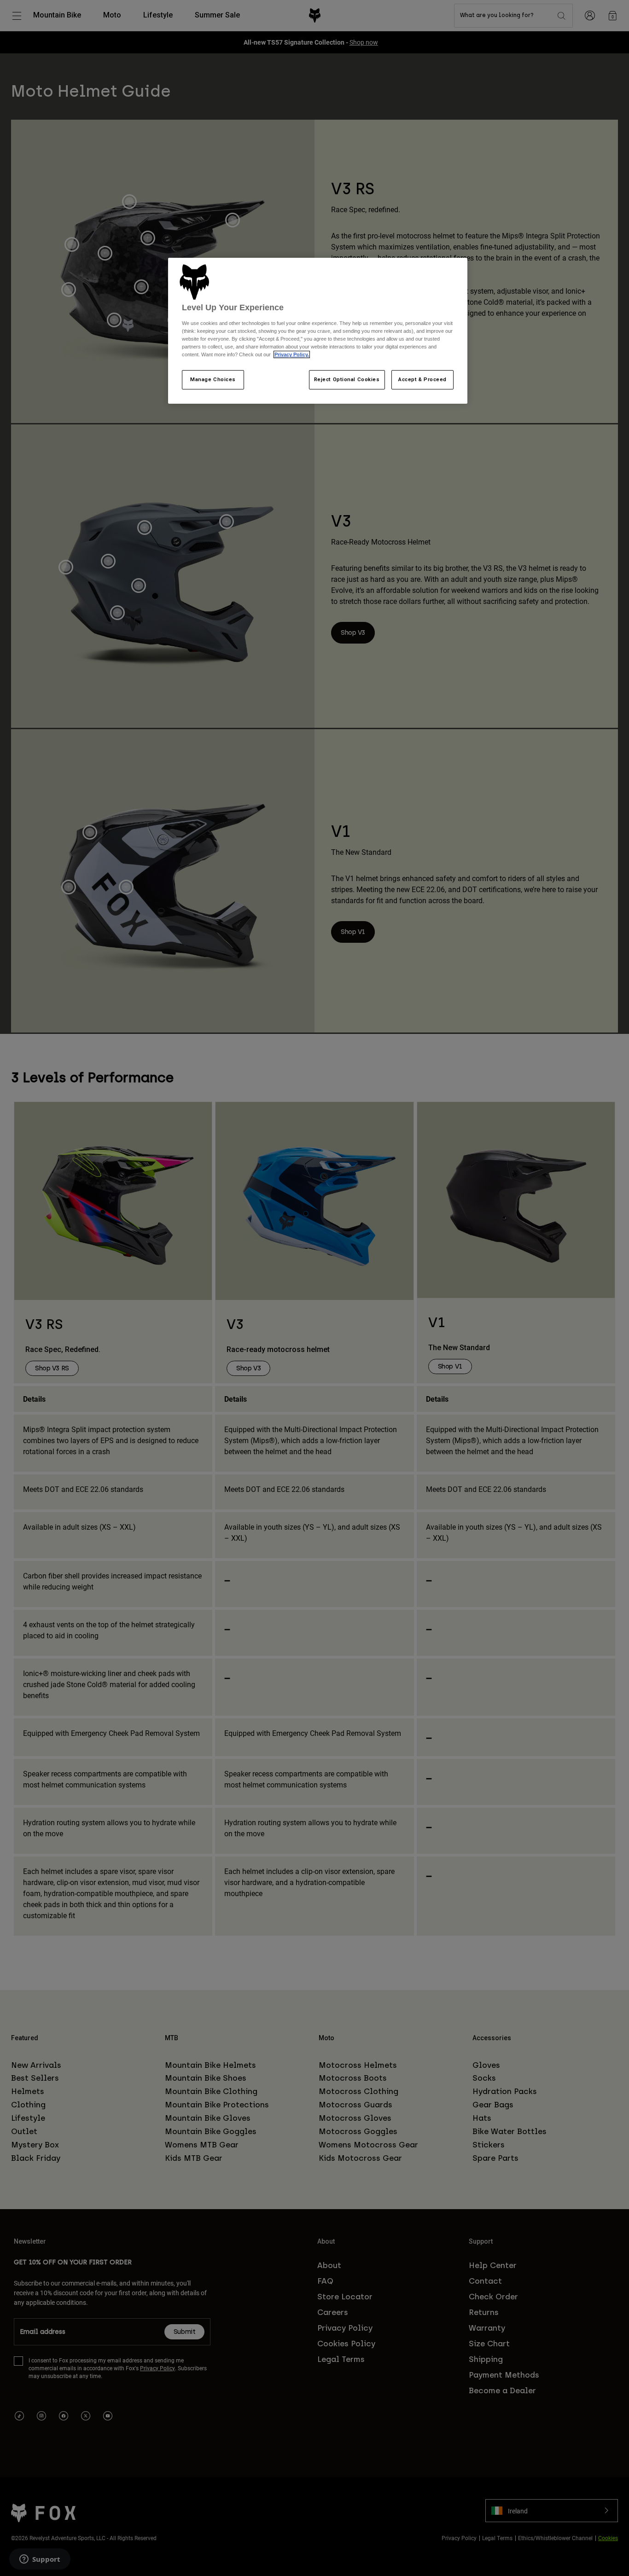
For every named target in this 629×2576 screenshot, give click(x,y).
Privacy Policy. (292, 354)
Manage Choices (213, 379)
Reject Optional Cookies (347, 379)
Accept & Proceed (422, 379)
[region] (318, 331)
